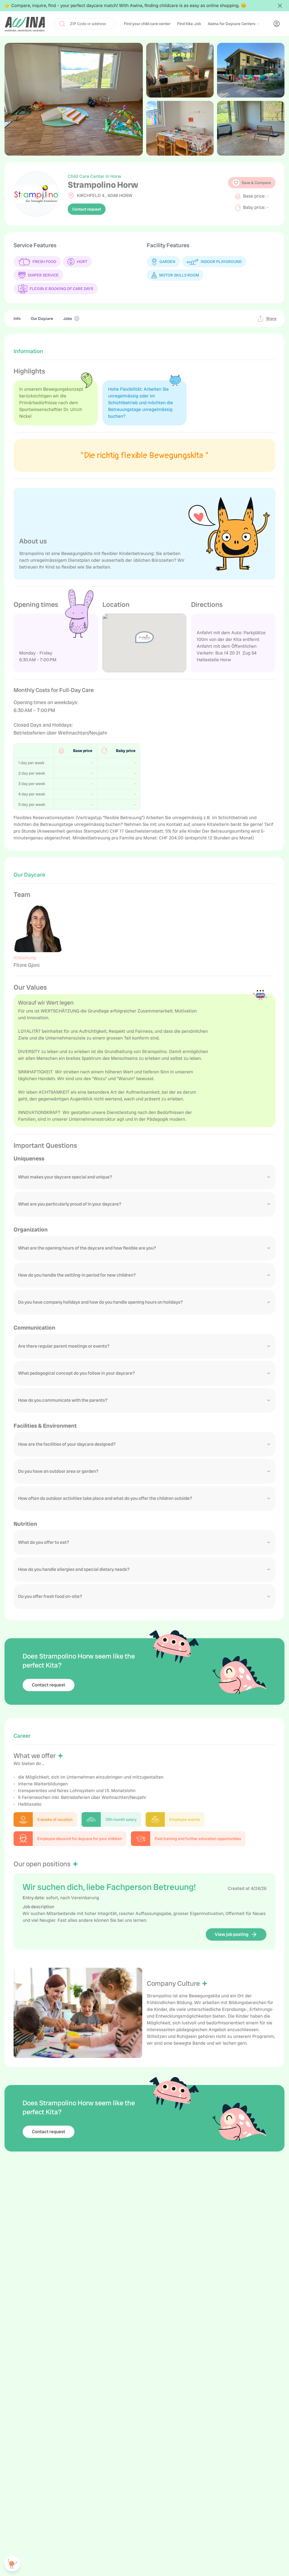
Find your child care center (147, 24)
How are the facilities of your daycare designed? (67, 1444)
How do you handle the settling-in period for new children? (77, 1275)
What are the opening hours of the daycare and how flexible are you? (87, 1248)
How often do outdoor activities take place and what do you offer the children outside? (105, 1498)
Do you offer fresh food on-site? (50, 1596)
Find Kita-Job (189, 24)
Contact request (87, 209)
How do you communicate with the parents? (63, 1400)
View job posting (232, 1934)
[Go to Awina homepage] (25, 24)
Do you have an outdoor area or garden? (58, 1471)
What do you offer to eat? (44, 1542)
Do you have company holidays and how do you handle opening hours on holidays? (100, 1302)
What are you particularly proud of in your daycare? (70, 1204)
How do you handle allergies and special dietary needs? (74, 1569)
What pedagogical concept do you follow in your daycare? (76, 1373)
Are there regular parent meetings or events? (64, 1346)
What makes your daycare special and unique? (65, 1177)
